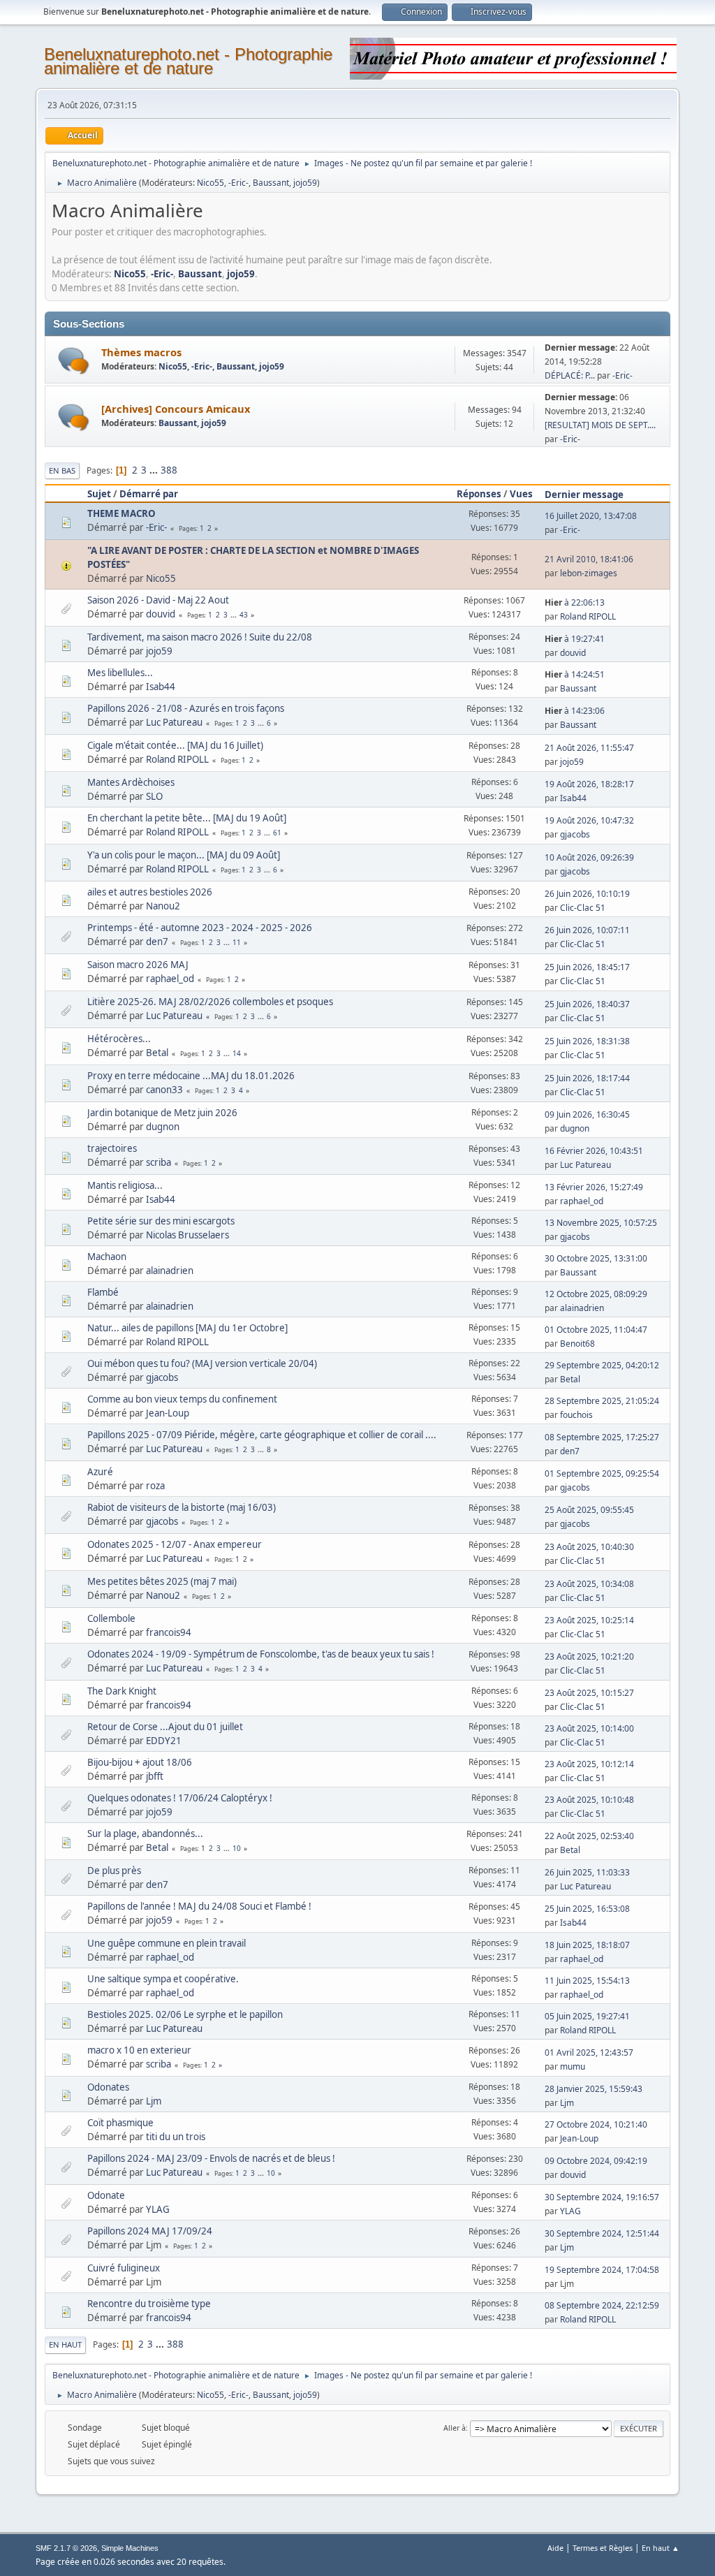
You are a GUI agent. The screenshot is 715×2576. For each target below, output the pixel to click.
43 (244, 615)
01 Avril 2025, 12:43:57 (589, 2052)
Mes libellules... (120, 673)
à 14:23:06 (575, 711)
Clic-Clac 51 (583, 908)
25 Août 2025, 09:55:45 (589, 1510)
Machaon (107, 1257)
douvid (161, 614)
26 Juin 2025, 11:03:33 (587, 1872)
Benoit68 (577, 1344)
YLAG (158, 2209)
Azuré (100, 1472)
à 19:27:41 (575, 639)
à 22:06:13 (575, 602)
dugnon (163, 1127)
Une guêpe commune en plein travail (167, 1943)
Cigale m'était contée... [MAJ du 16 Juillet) (175, 745)
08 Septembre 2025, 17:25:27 (602, 1437)
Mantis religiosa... (125, 1185)
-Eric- (238, 183)
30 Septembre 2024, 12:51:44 (602, 2233)
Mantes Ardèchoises (131, 782)
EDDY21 (164, 1741)
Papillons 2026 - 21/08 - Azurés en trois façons (186, 708)
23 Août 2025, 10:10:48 (589, 1800)
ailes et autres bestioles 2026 (150, 892)
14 (237, 1053)
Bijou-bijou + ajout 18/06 (140, 1762)
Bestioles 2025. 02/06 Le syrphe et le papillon (185, 2014)
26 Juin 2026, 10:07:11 (587, 930)
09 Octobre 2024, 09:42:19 (596, 2161)
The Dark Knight (122, 1691)
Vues (521, 494)
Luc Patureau (174, 722)
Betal (157, 1053)
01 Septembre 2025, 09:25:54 (602, 1473)
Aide (555, 2548)
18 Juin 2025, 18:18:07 (587, 1945)
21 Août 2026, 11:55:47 (589, 748)
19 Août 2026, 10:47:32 (589, 820)
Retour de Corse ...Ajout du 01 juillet (165, 1727)
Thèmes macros (141, 352)
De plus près (114, 1871)
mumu (573, 2066)
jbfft (155, 1776)
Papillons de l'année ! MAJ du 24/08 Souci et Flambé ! (199, 1906)
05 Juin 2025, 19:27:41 (587, 2016)
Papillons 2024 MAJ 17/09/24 (150, 2231)
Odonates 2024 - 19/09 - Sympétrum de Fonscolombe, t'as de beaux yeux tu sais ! (261, 1654)
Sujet (99, 494)
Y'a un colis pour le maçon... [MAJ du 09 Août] (184, 855)
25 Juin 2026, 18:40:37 (587, 1004)
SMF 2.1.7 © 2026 (66, 2548)
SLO (154, 796)
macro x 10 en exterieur (139, 2050)
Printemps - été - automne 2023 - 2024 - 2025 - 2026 (200, 928)
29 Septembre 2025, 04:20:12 (602, 1365)
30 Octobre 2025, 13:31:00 (596, 1258)
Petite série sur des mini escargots (161, 1221)
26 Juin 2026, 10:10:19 (587, 894)
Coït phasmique (120, 2123)
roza (155, 1486)
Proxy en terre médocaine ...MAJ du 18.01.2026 (191, 1076)
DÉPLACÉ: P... (570, 375)
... (155, 470)
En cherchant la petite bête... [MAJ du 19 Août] (187, 818)
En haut (65, 2344)
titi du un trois (176, 2137)
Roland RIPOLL (588, 616)
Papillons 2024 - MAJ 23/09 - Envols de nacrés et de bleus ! (211, 2158)
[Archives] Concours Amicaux (176, 409)
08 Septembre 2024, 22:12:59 (602, 2305)
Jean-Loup (168, 1413)
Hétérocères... (119, 1039)
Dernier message (584, 495)
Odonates (108, 2087)
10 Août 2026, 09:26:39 (589, 857)
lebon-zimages (589, 573)
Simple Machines (130, 2548)
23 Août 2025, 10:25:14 (589, 1620)
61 (277, 833)
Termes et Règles (603, 2548)
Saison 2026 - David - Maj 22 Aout (158, 600)
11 (237, 942)
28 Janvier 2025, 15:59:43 (594, 2089)
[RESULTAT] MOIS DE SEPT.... (600, 425)
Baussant (271, 183)
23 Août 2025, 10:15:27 (589, 1693)
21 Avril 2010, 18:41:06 (589, 559)
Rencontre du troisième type (149, 2304)
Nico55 (211, 183)
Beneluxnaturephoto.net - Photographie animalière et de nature (188, 61)
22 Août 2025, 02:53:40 (589, 1836)
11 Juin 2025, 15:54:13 (587, 1981)
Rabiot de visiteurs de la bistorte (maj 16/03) (182, 1507)
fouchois (576, 1415)
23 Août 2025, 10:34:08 (589, 1584)
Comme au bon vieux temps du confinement (182, 1399)
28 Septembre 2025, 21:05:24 (602, 1401)
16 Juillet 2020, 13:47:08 (591, 516)
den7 (157, 942)
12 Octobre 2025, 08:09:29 (596, 1294)
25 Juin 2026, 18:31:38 (587, 1041)
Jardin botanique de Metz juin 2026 (162, 1113)
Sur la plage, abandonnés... (145, 1834)
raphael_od (170, 979)
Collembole (111, 1618)
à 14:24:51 (575, 674)
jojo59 (305, 183)
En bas (62, 470)
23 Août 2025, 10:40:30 (589, 1547)
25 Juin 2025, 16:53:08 (587, 1909)
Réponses (479, 494)
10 (237, 1848)
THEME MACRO (121, 513)
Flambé (103, 1292)
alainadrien (170, 1271)
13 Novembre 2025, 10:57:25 (601, 1223)
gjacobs (575, 834)
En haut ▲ (661, 2548)
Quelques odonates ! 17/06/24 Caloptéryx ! (180, 1798)
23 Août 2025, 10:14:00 (589, 1728)
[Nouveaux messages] (74, 361)
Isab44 (161, 687)
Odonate (106, 2195)
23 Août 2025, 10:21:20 (589, 1656)
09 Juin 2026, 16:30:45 (587, 1114)
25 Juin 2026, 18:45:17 (587, 967)
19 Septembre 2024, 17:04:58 (602, 2270)
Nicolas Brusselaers (187, 1235)
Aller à (455, 2428)
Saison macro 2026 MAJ (138, 965)
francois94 (169, 1632)
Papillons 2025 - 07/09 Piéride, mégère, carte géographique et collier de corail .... (262, 1435)
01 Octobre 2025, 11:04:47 (596, 1330)
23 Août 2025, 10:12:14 (589, 1764)
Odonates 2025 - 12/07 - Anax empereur (175, 1544)
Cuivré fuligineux (124, 2268)
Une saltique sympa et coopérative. (163, 1979)
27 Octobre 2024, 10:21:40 (596, 2124)
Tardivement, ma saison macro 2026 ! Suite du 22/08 (200, 637)
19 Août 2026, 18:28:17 (589, 784)
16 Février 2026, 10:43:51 (594, 1151)
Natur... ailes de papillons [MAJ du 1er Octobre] (187, 1328)
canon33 (164, 1090)
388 (169, 470)
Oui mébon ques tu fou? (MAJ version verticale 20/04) (202, 1363)
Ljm (154, 2101)
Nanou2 (163, 906)
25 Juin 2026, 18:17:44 (587, 1078)
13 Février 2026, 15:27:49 (594, 1187)
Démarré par (149, 494)
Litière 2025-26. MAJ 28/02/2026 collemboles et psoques (210, 1002)
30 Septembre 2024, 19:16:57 (602, 2197)
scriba (159, 1162)
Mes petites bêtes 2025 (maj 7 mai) (162, 1581)
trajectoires (112, 1148)
